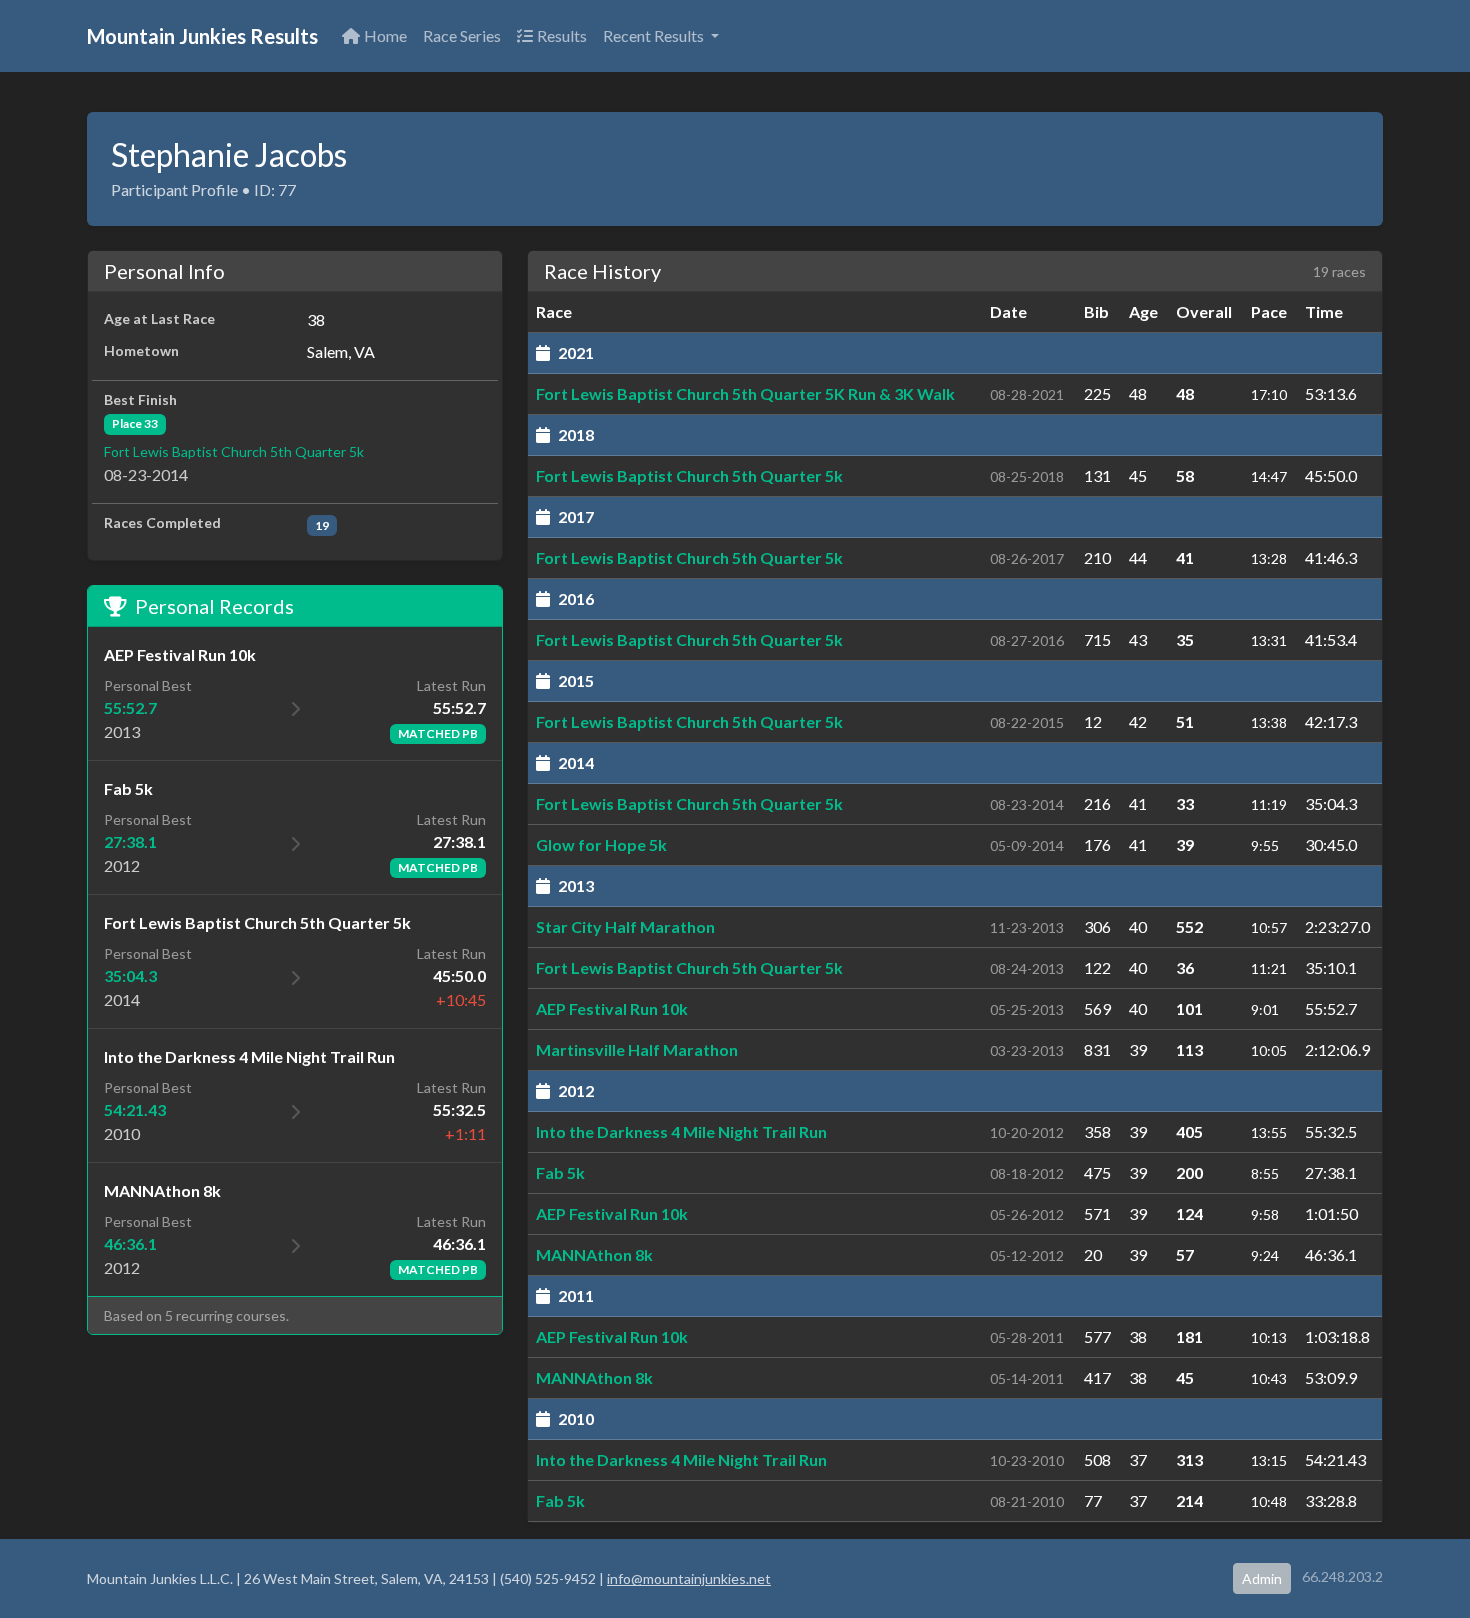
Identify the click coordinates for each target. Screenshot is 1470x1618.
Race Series (462, 35)
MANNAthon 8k (594, 1254)
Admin (1262, 1578)
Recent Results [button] (655, 35)
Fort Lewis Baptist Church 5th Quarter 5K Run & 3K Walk (745, 393)
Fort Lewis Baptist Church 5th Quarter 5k (234, 451)
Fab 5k (560, 1172)
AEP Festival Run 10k (612, 1008)
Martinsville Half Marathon (637, 1049)
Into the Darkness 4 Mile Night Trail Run (681, 1131)
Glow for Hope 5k (601, 844)
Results (562, 35)
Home (385, 35)
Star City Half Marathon (625, 926)
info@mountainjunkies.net (689, 1578)
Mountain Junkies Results (202, 36)
